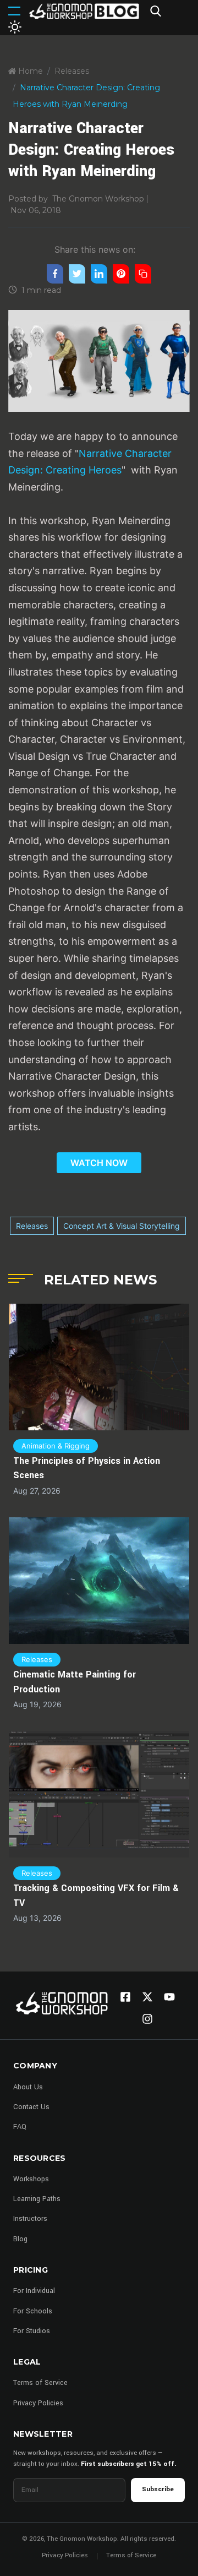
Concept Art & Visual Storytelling (122, 1226)
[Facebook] (125, 1997)
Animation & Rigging (56, 1446)
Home (29, 71)
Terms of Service (40, 2383)
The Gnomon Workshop (98, 199)
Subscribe (158, 2489)
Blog (20, 2239)
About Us (28, 2087)
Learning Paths (37, 2199)
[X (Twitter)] (147, 1997)
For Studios (32, 2331)
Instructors (30, 2219)
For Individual (34, 2291)
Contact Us (31, 2107)
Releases (72, 71)
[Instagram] (147, 2019)
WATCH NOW (99, 1163)
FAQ (20, 2127)
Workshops (31, 2179)
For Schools (33, 2311)
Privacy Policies (38, 2403)
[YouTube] (169, 1997)
